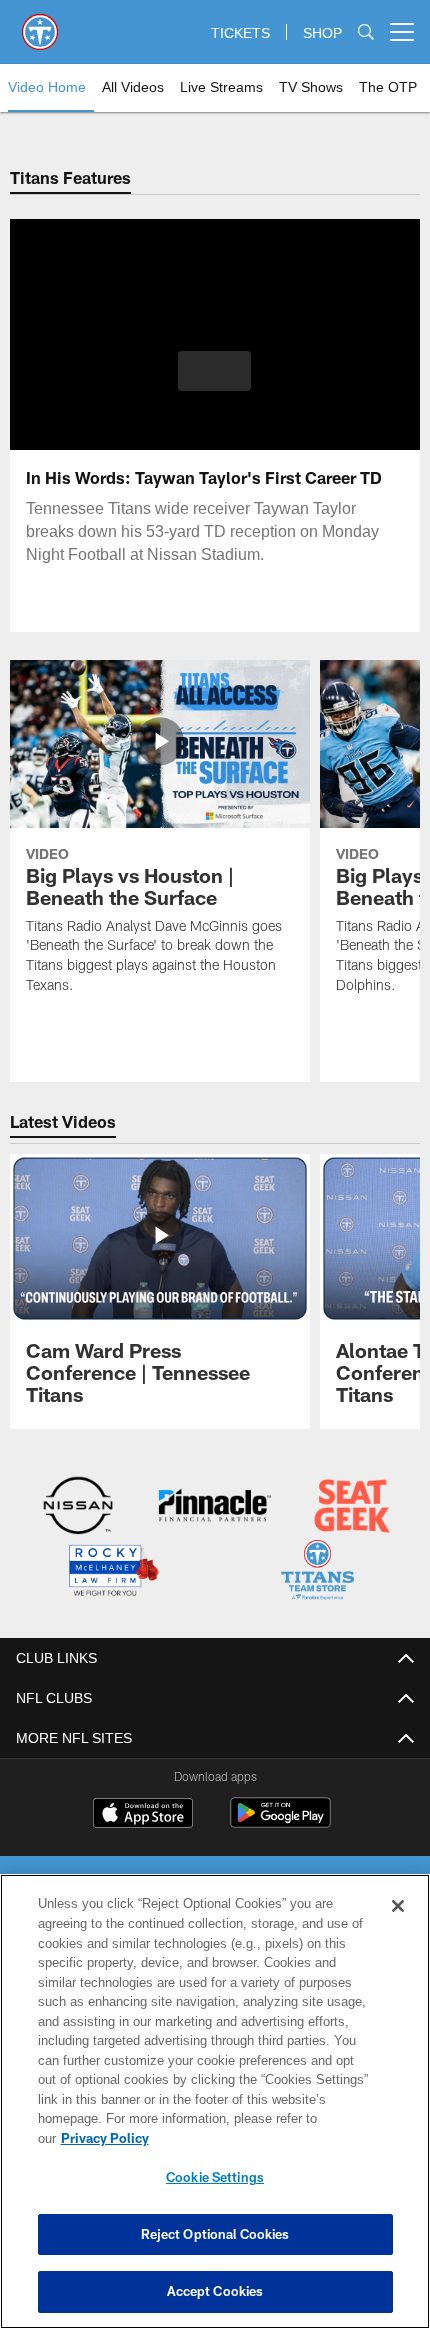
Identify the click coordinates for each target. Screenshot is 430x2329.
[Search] (366, 32)
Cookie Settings (215, 2177)
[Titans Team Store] (317, 1571)
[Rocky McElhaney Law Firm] (112, 1571)
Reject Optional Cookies (215, 2234)
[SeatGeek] (351, 1507)
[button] (214, 371)
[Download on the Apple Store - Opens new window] (143, 1813)
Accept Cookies (215, 2291)
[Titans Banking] (214, 1507)
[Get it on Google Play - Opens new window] (280, 1820)
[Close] (398, 1926)
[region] (215, 2111)
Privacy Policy (259, 2138)
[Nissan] (78, 1507)
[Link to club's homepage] (40, 24)
